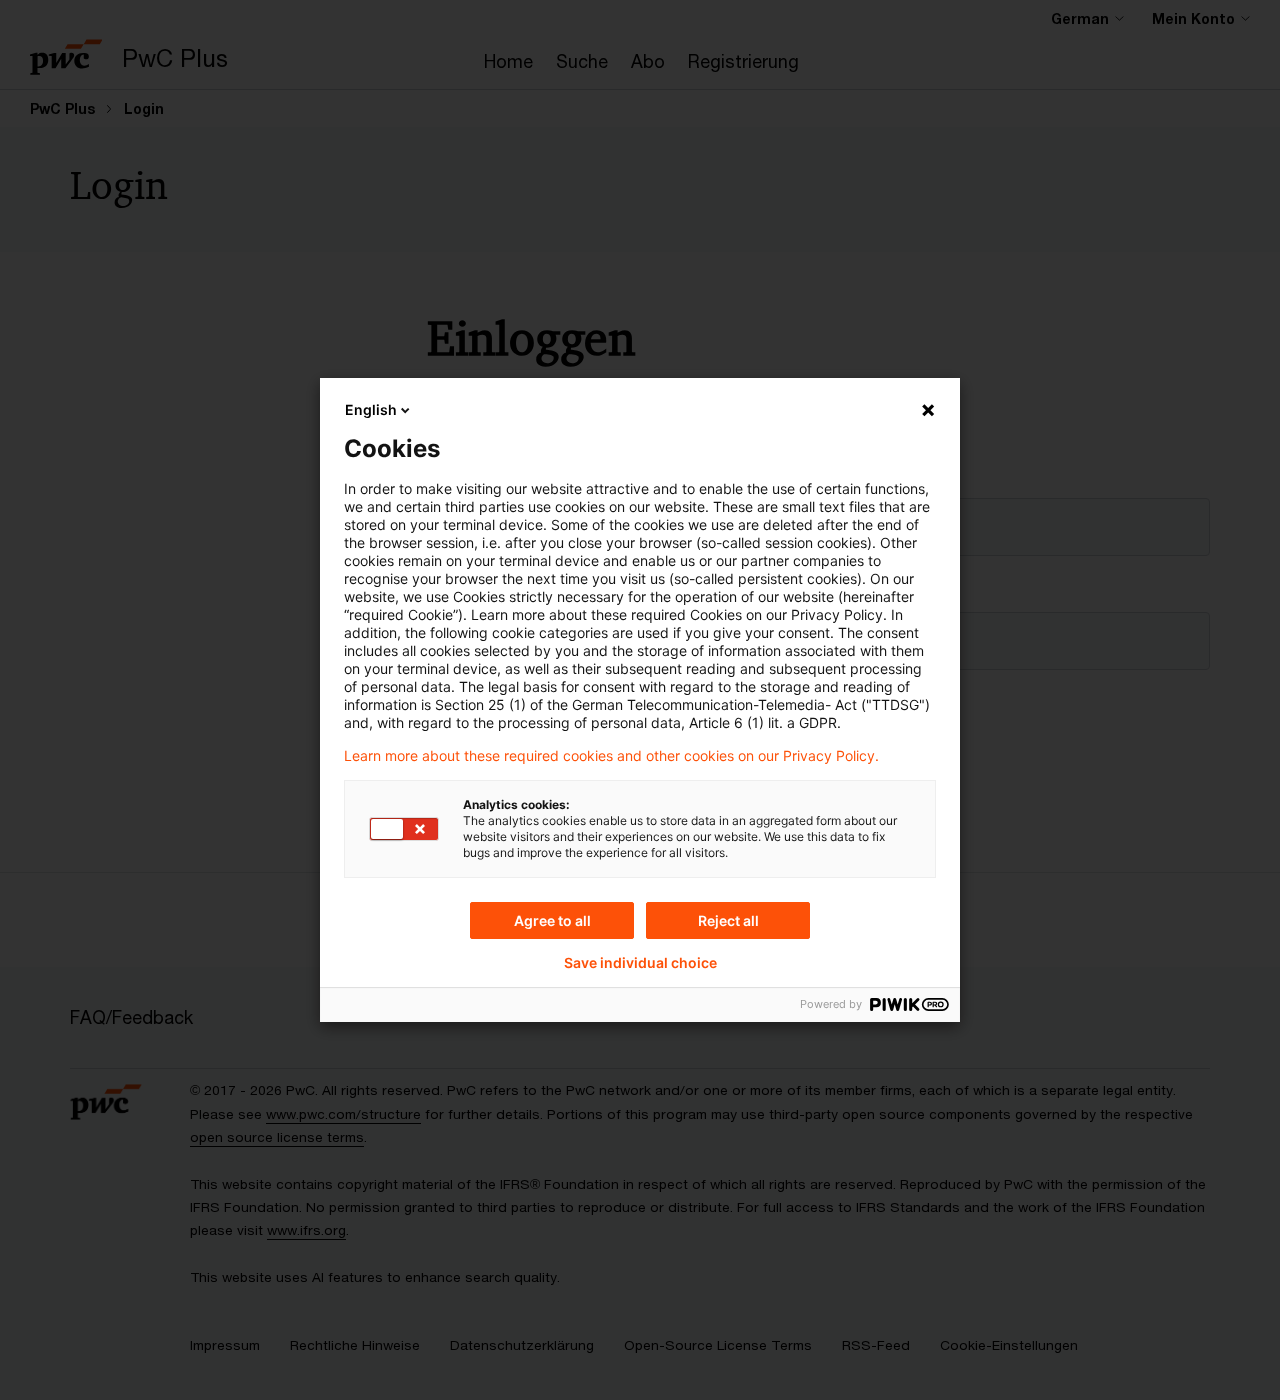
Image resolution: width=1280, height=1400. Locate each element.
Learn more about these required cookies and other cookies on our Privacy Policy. (611, 756)
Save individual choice (640, 963)
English (371, 409)
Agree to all (552, 920)
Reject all (728, 920)
